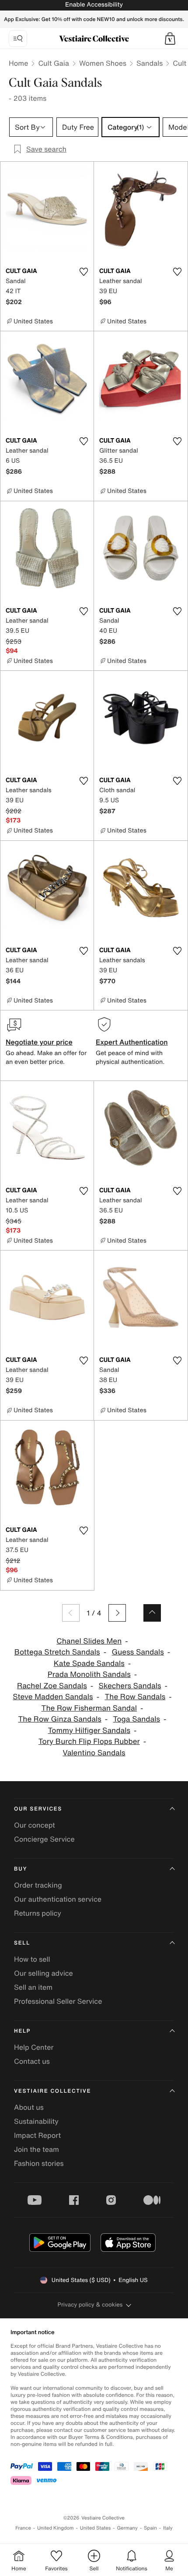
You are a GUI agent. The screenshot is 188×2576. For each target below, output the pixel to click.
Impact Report (37, 2135)
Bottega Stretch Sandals (57, 1652)
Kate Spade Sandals (89, 1664)
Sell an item (33, 1987)
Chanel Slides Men (89, 1641)
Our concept (35, 1825)
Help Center (34, 2047)
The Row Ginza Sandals (59, 1719)
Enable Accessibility (94, 5)
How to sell (32, 1959)
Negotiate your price (39, 1042)
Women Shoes (103, 63)
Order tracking (38, 1885)
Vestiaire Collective (52, 2091)
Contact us (32, 2061)
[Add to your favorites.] (84, 272)
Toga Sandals (137, 1719)
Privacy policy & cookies (90, 2305)
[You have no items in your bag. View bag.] (170, 39)
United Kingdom (56, 2528)
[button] (170, 39)
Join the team (37, 2149)
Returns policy (38, 1913)
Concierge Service (44, 1839)
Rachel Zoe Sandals (52, 1686)
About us (29, 2107)
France (23, 2528)
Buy (21, 1869)
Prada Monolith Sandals (89, 1674)
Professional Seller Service (58, 2001)
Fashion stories (39, 2163)
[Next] (117, 1613)
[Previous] (71, 1613)
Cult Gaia (53, 63)
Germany (127, 2528)
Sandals (150, 63)
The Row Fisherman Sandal (89, 1708)
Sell (22, 1943)
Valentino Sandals (94, 1753)
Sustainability (36, 2121)
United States (96, 2528)
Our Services (38, 1809)
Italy (168, 2528)
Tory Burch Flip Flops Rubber (89, 1742)
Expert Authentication (132, 1042)
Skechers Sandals (130, 1686)
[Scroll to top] (152, 1613)
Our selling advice (44, 1973)
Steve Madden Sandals (53, 1697)
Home (18, 63)
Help (22, 2031)
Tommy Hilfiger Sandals (89, 1731)
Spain (150, 2528)
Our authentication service (58, 1899)
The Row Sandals (135, 1697)
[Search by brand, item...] (18, 39)
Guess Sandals (138, 1652)
